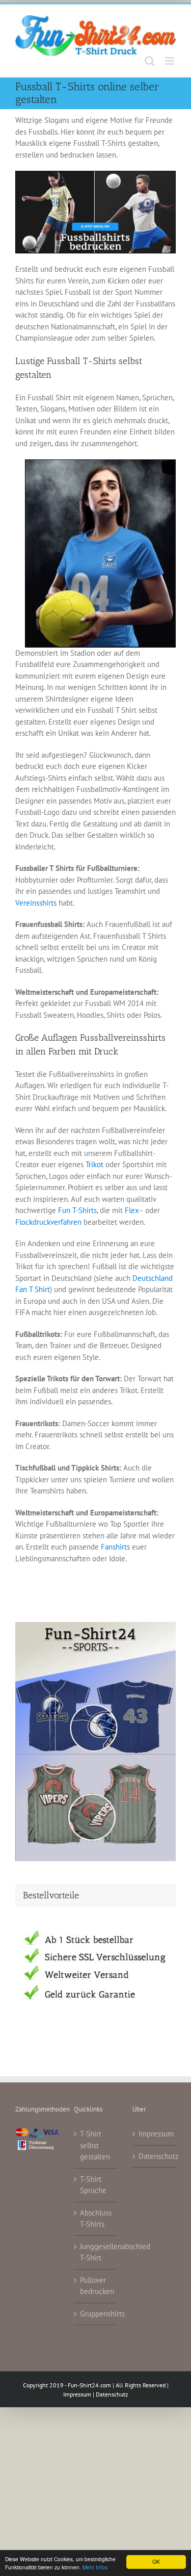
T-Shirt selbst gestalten (95, 2145)
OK (156, 2561)
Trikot (94, 1164)
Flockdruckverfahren (48, 1222)
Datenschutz (155, 2156)
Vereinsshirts (36, 903)
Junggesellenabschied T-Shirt (96, 2252)
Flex (132, 1210)
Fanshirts (115, 1547)
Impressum (155, 2134)
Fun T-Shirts (77, 1210)
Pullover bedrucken (96, 2286)
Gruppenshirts (96, 2314)
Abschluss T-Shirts (96, 2219)
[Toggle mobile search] (150, 61)
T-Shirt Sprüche (93, 2185)
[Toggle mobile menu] (170, 61)
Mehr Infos (95, 2567)
